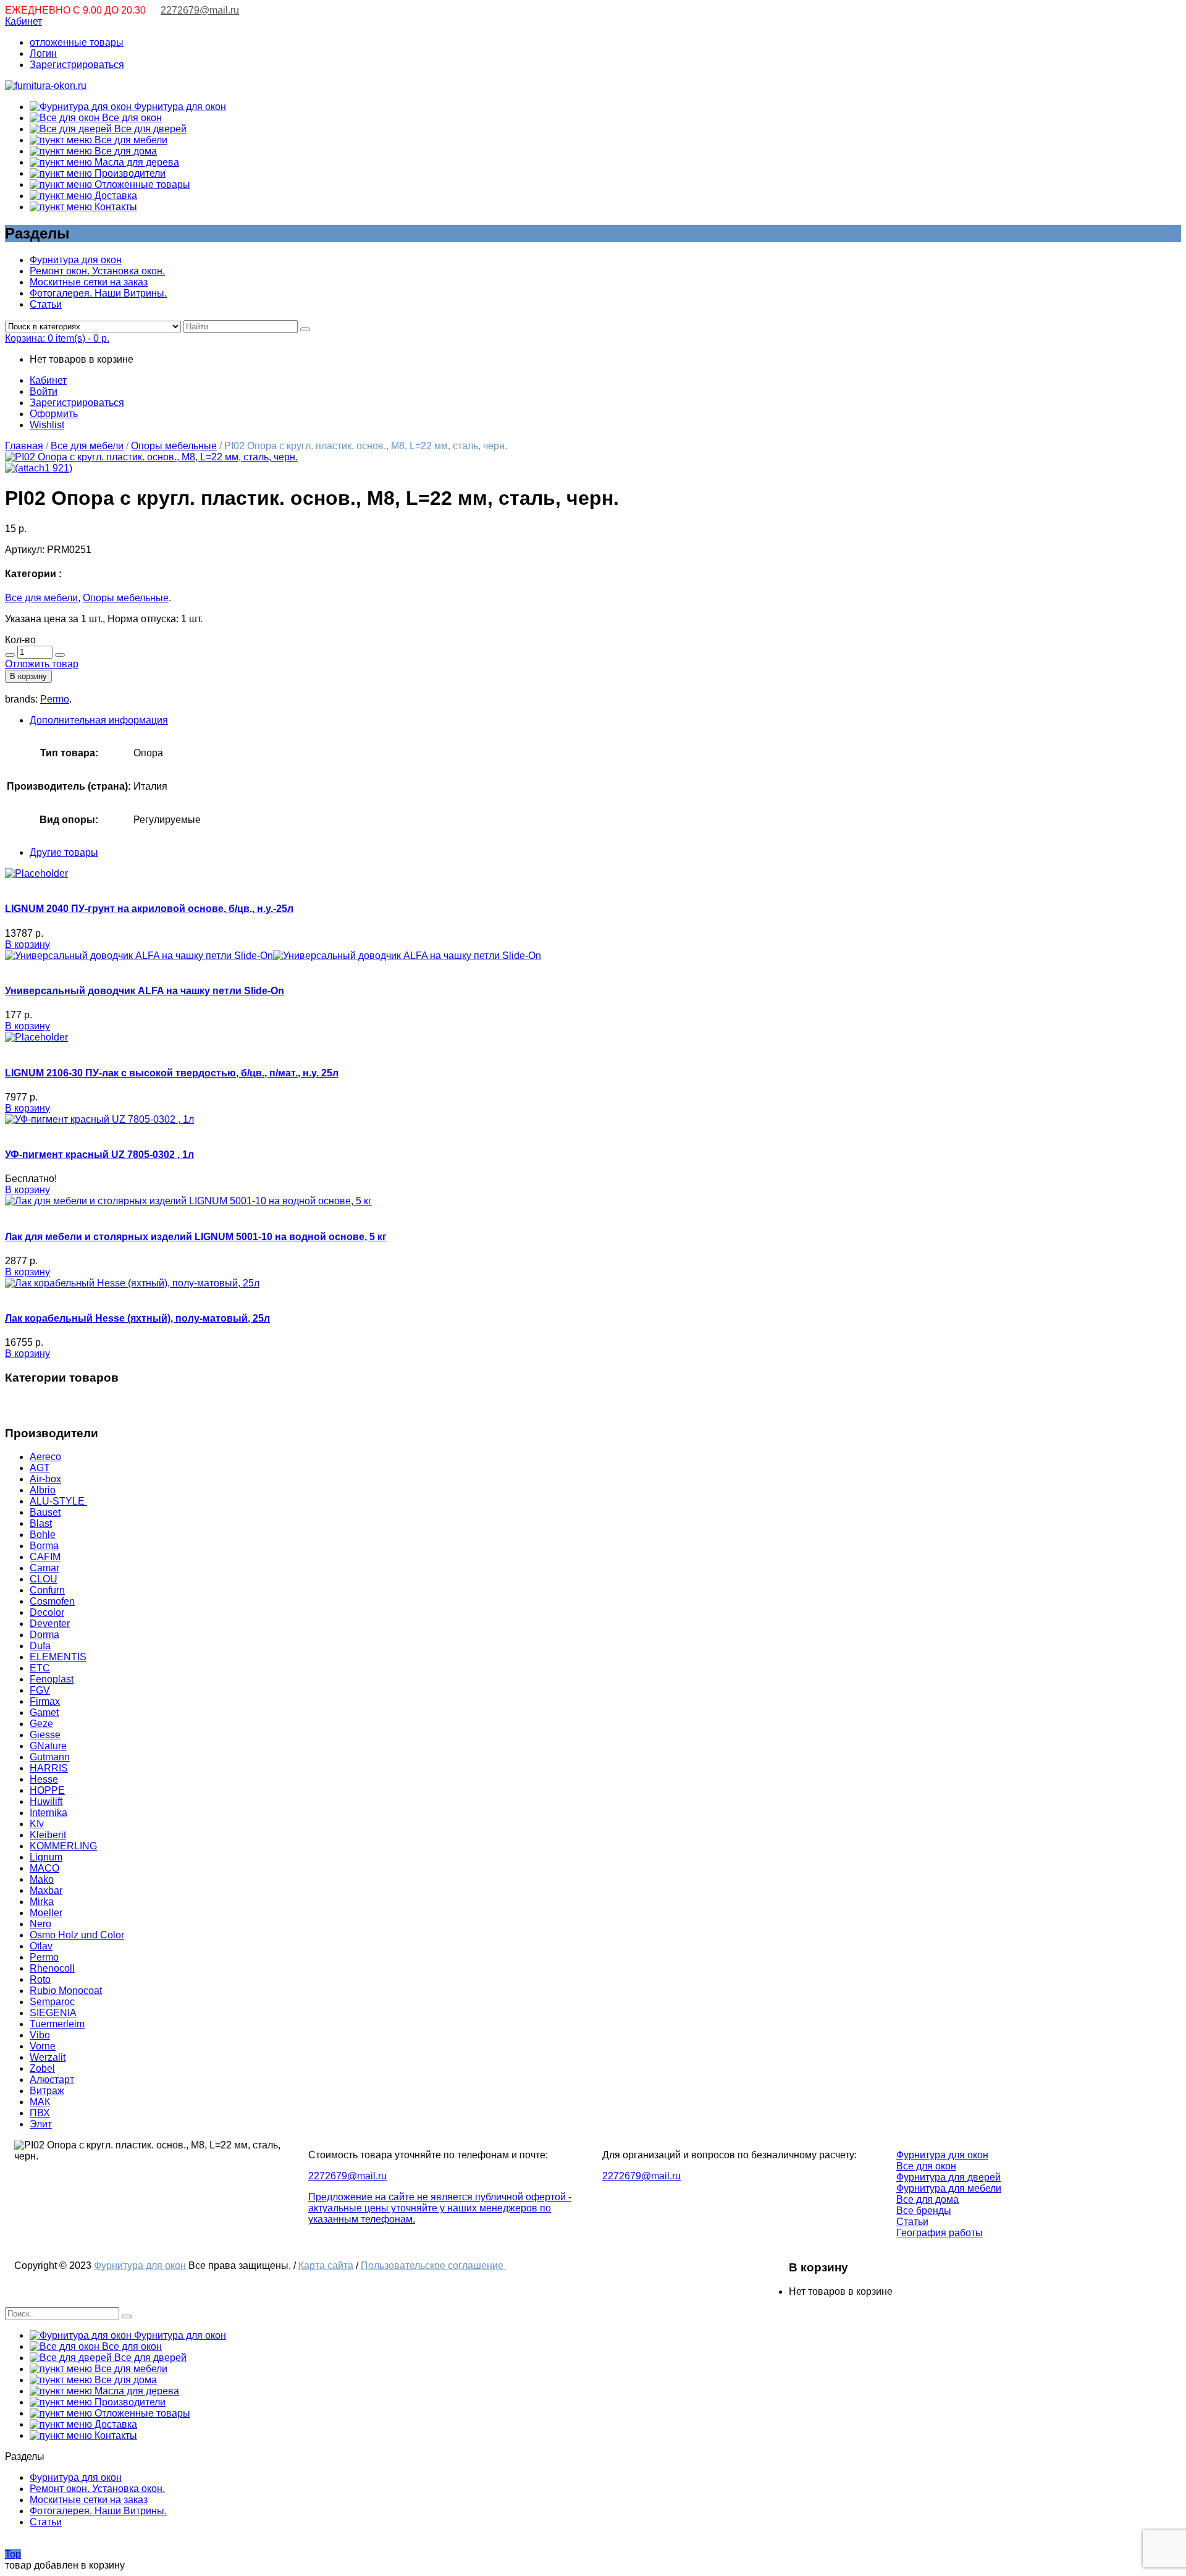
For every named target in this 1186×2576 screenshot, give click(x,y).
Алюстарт (52, 2080)
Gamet (44, 1712)
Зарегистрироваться (77, 65)
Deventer (50, 1624)
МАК (40, 2102)
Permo (55, 699)
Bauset (45, 1512)
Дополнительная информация (99, 720)
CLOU (44, 1579)
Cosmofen (52, 1601)
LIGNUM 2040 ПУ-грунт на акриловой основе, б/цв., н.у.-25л (149, 909)
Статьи (46, 304)
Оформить (54, 414)
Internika (48, 1813)
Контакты (115, 207)
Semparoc (52, 2002)
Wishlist (47, 425)
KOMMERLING (63, 1846)
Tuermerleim (57, 2024)
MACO (44, 1868)
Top (13, 2554)
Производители (129, 173)
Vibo (40, 2035)
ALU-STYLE (58, 1501)
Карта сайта (326, 2266)
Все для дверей (149, 129)
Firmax (45, 1701)
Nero (40, 1924)
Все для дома (124, 151)
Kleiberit (48, 1835)
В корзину (28, 676)
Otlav (41, 1946)
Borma (44, 1546)
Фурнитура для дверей (948, 2177)
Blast (41, 1523)
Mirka (42, 1902)
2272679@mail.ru (200, 10)
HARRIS (49, 1768)
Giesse (45, 1735)
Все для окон (131, 118)
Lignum (46, 1857)
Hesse (44, 1779)
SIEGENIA (53, 2013)
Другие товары (64, 852)
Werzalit (48, 2057)
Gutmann (50, 1757)
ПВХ (40, 2113)
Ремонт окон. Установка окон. (97, 271)
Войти (44, 391)
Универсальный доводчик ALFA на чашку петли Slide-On (145, 991)
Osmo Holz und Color (77, 1935)
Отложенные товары (141, 184)
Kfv (37, 1824)
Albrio (43, 1490)
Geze (41, 1724)
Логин (43, 53)
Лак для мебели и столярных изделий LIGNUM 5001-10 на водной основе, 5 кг (196, 1237)
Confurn (47, 1590)
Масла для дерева (136, 162)
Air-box (45, 1479)
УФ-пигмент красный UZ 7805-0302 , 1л (99, 1155)
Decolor (47, 1612)
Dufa (40, 1646)
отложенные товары (77, 42)
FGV (40, 1690)
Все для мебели (130, 140)
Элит (41, 2124)
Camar (44, 1568)
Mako (42, 1879)
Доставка (115, 196)
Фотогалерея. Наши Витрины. (98, 293)
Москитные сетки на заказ (89, 282)
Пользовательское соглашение (433, 2266)
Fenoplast (52, 1679)
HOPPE (47, 1790)
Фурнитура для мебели (949, 2188)
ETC (40, 1668)
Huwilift (46, 1801)
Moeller (46, 1913)
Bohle (43, 1535)
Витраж (47, 2091)
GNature (48, 1746)
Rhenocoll (52, 1968)
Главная (24, 446)
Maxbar (46, 1890)
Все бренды (924, 2211)
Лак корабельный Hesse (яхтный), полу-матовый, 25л (137, 1318)
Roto (40, 1979)
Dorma (44, 1635)
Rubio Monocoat (66, 1991)
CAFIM (45, 1557)
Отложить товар (42, 664)
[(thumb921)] (151, 457)
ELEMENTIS (58, 1657)
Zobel (42, 2068)
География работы (940, 2233)
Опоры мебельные (174, 446)
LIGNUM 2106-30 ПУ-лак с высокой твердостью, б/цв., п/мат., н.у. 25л (172, 1073)
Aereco (45, 1457)
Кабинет (23, 21)
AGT (40, 1468)
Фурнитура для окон (179, 107)
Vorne (43, 2046)
